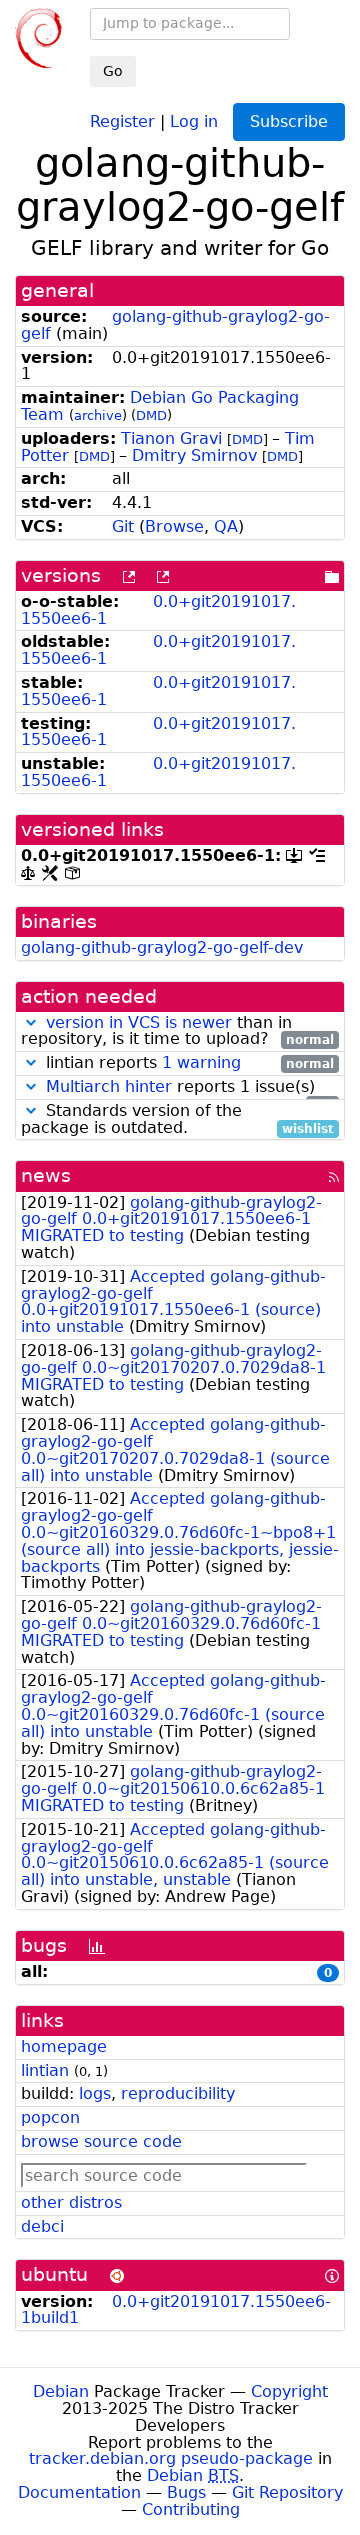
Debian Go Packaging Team (160, 406)
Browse (174, 526)
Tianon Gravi (171, 438)
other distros (71, 2202)
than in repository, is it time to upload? (177, 1032)
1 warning (201, 1062)
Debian (61, 2391)
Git (123, 526)
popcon (50, 2117)
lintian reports (187, 1063)
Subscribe (289, 121)
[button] (31, 1022)
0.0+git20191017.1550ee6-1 (158, 610)
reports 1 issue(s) (190, 1087)
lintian (45, 2070)
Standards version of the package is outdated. (177, 1120)
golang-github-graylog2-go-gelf (175, 325)
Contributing (191, 2509)
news (46, 1175)
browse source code (101, 2141)
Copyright (289, 2391)
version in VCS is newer (139, 1022)
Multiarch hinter (109, 1086)
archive (98, 415)
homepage (64, 2046)
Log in (194, 120)
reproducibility (178, 2093)
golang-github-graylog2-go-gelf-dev (162, 947)
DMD (151, 415)
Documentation (79, 2492)
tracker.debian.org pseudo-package (171, 2458)
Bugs (186, 2492)
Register (122, 120)
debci (42, 2226)
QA (226, 526)
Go (113, 71)
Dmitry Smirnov (194, 455)
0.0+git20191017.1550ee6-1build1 (176, 2310)
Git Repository (287, 2492)
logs (95, 2093)
